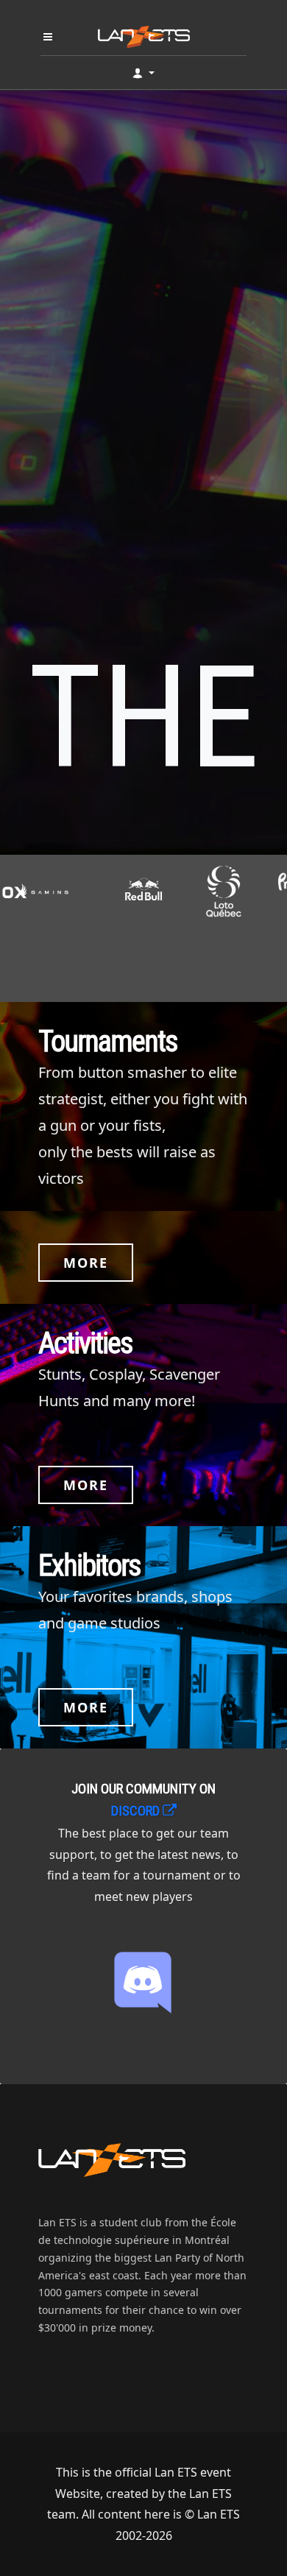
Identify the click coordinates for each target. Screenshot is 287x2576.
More (86, 1263)
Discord (137, 1811)
